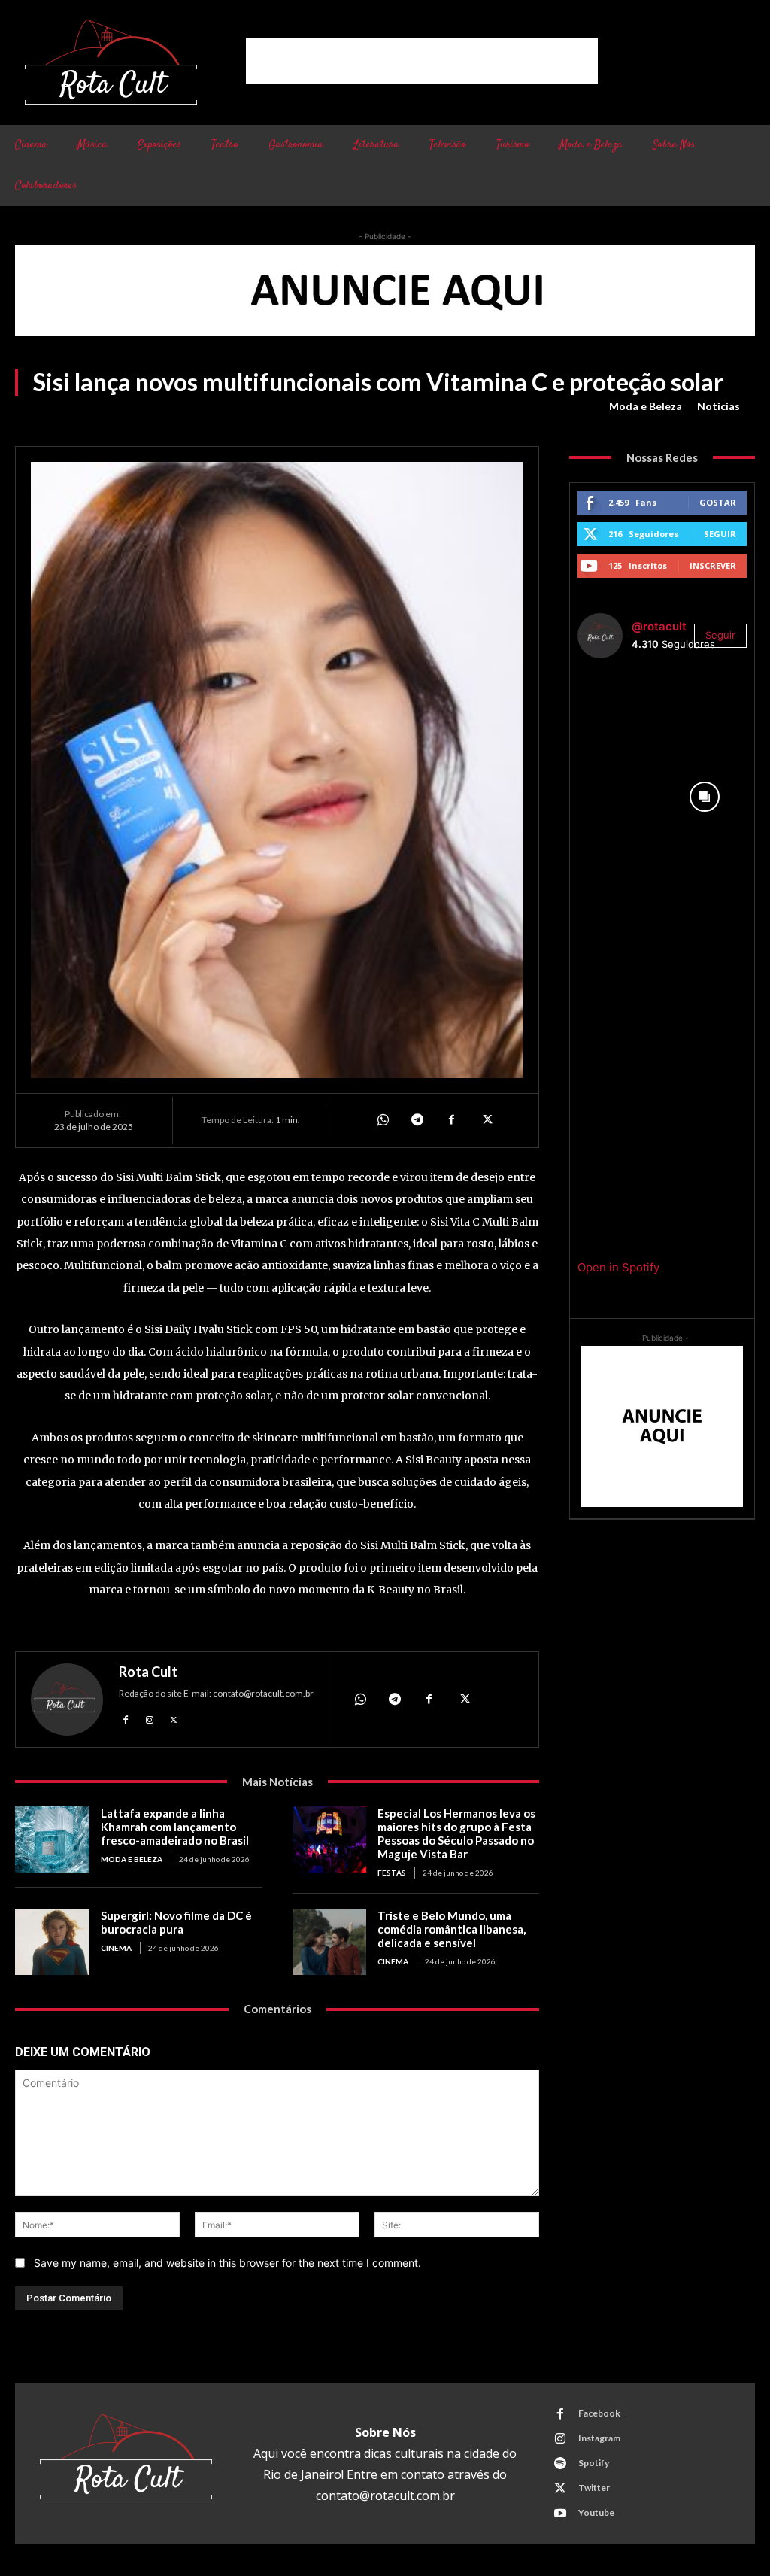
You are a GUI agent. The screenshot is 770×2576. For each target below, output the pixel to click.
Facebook (599, 2413)
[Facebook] (451, 1120)
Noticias (718, 406)
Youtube (596, 2512)
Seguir (720, 534)
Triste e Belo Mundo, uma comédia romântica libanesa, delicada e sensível (452, 1929)
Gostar (718, 502)
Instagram (599, 2438)
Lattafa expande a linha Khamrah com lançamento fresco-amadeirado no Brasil (175, 1827)
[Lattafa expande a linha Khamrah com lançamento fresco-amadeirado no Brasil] (52, 1840)
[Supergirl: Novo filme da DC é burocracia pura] (52, 1942)
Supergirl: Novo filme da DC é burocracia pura (176, 1922)
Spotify (594, 2463)
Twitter (594, 2488)
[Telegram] (417, 1120)
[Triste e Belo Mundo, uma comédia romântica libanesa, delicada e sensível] (330, 1942)
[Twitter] (486, 1120)
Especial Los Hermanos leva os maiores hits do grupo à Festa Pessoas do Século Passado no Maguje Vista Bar (456, 1833)
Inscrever (713, 565)
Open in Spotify (618, 1267)
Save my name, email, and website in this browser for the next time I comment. (227, 2263)
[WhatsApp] (382, 1120)
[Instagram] (150, 1718)
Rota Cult (148, 1672)
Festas (392, 1873)
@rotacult (659, 626)
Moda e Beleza (646, 406)
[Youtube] (560, 2514)
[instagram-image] (620, 712)
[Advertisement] (422, 61)
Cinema (116, 1948)
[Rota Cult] (67, 1700)
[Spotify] (560, 2464)
